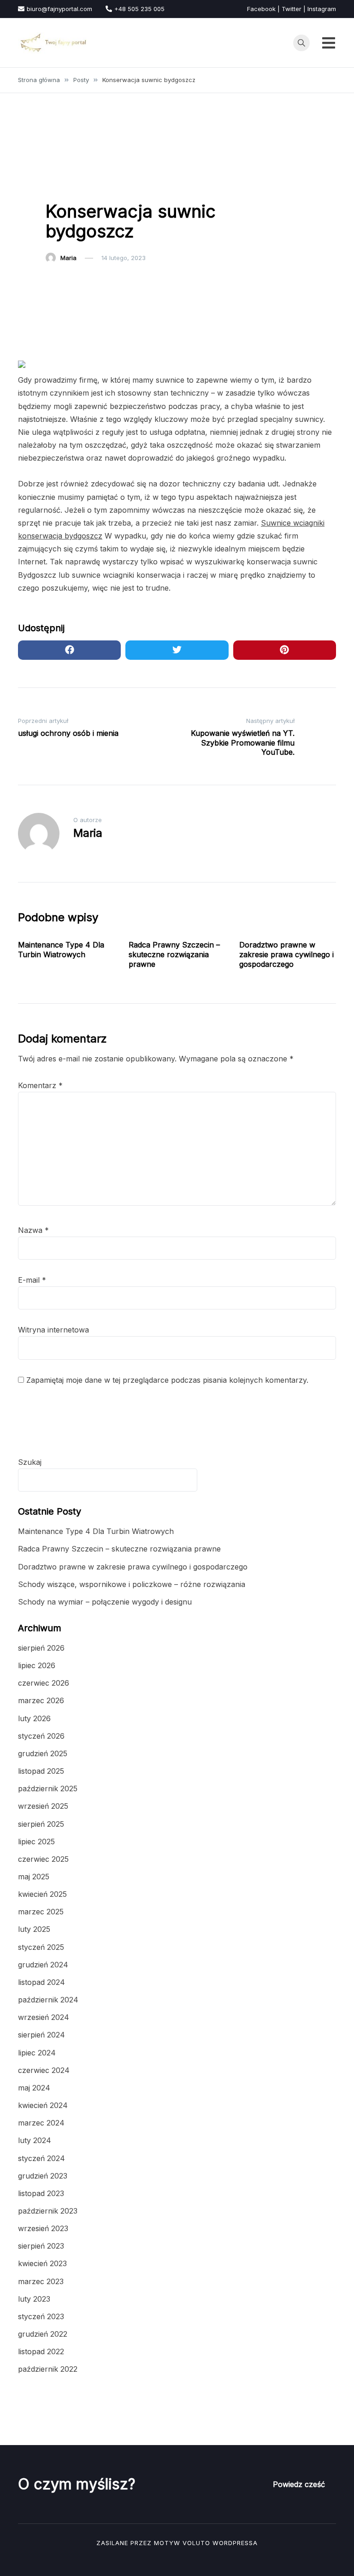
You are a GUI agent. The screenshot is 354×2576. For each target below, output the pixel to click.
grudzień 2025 (43, 1753)
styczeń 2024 (41, 2158)
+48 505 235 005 (139, 9)
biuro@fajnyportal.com (59, 9)
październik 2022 (48, 2369)
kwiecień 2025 (42, 1894)
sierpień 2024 (41, 2035)
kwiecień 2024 (43, 2105)
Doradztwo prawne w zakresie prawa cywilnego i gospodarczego (286, 954)
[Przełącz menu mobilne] (329, 43)
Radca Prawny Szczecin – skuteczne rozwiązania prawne (174, 954)
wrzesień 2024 (44, 2017)
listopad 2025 (41, 1771)
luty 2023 (34, 2299)
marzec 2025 (41, 1912)
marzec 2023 (41, 2281)
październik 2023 (48, 2211)
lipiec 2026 (37, 1665)
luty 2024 (35, 2140)
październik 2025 (48, 1788)
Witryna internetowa (53, 1330)
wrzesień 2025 (43, 1806)
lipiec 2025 (36, 1842)
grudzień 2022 (43, 2334)
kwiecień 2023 (42, 2263)
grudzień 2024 (43, 1965)
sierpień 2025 (41, 1824)
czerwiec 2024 (44, 2070)
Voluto (196, 2543)
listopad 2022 (41, 2351)
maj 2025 (34, 1877)
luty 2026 (34, 1718)
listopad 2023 (41, 2193)
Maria (68, 258)
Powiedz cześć (299, 2484)
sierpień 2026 (41, 1648)
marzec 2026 (41, 1700)
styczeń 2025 (41, 1947)
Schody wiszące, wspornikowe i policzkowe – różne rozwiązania (132, 1584)
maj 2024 (34, 2088)
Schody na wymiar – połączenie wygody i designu (105, 1602)
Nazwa (33, 1230)
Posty (59, 186)
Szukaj (30, 1462)
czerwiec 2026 (44, 1683)
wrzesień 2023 (43, 2228)
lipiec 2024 (37, 2053)
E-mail (32, 1280)
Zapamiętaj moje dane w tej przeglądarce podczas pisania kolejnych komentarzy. (167, 1380)
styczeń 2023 (41, 2316)
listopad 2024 (41, 1982)
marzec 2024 (41, 2123)
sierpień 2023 (41, 2246)
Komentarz (40, 1085)
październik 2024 (48, 2000)
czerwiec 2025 (43, 1859)
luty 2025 (34, 1929)
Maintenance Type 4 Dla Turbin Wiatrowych (61, 950)
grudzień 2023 (43, 2176)
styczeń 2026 (41, 1736)
